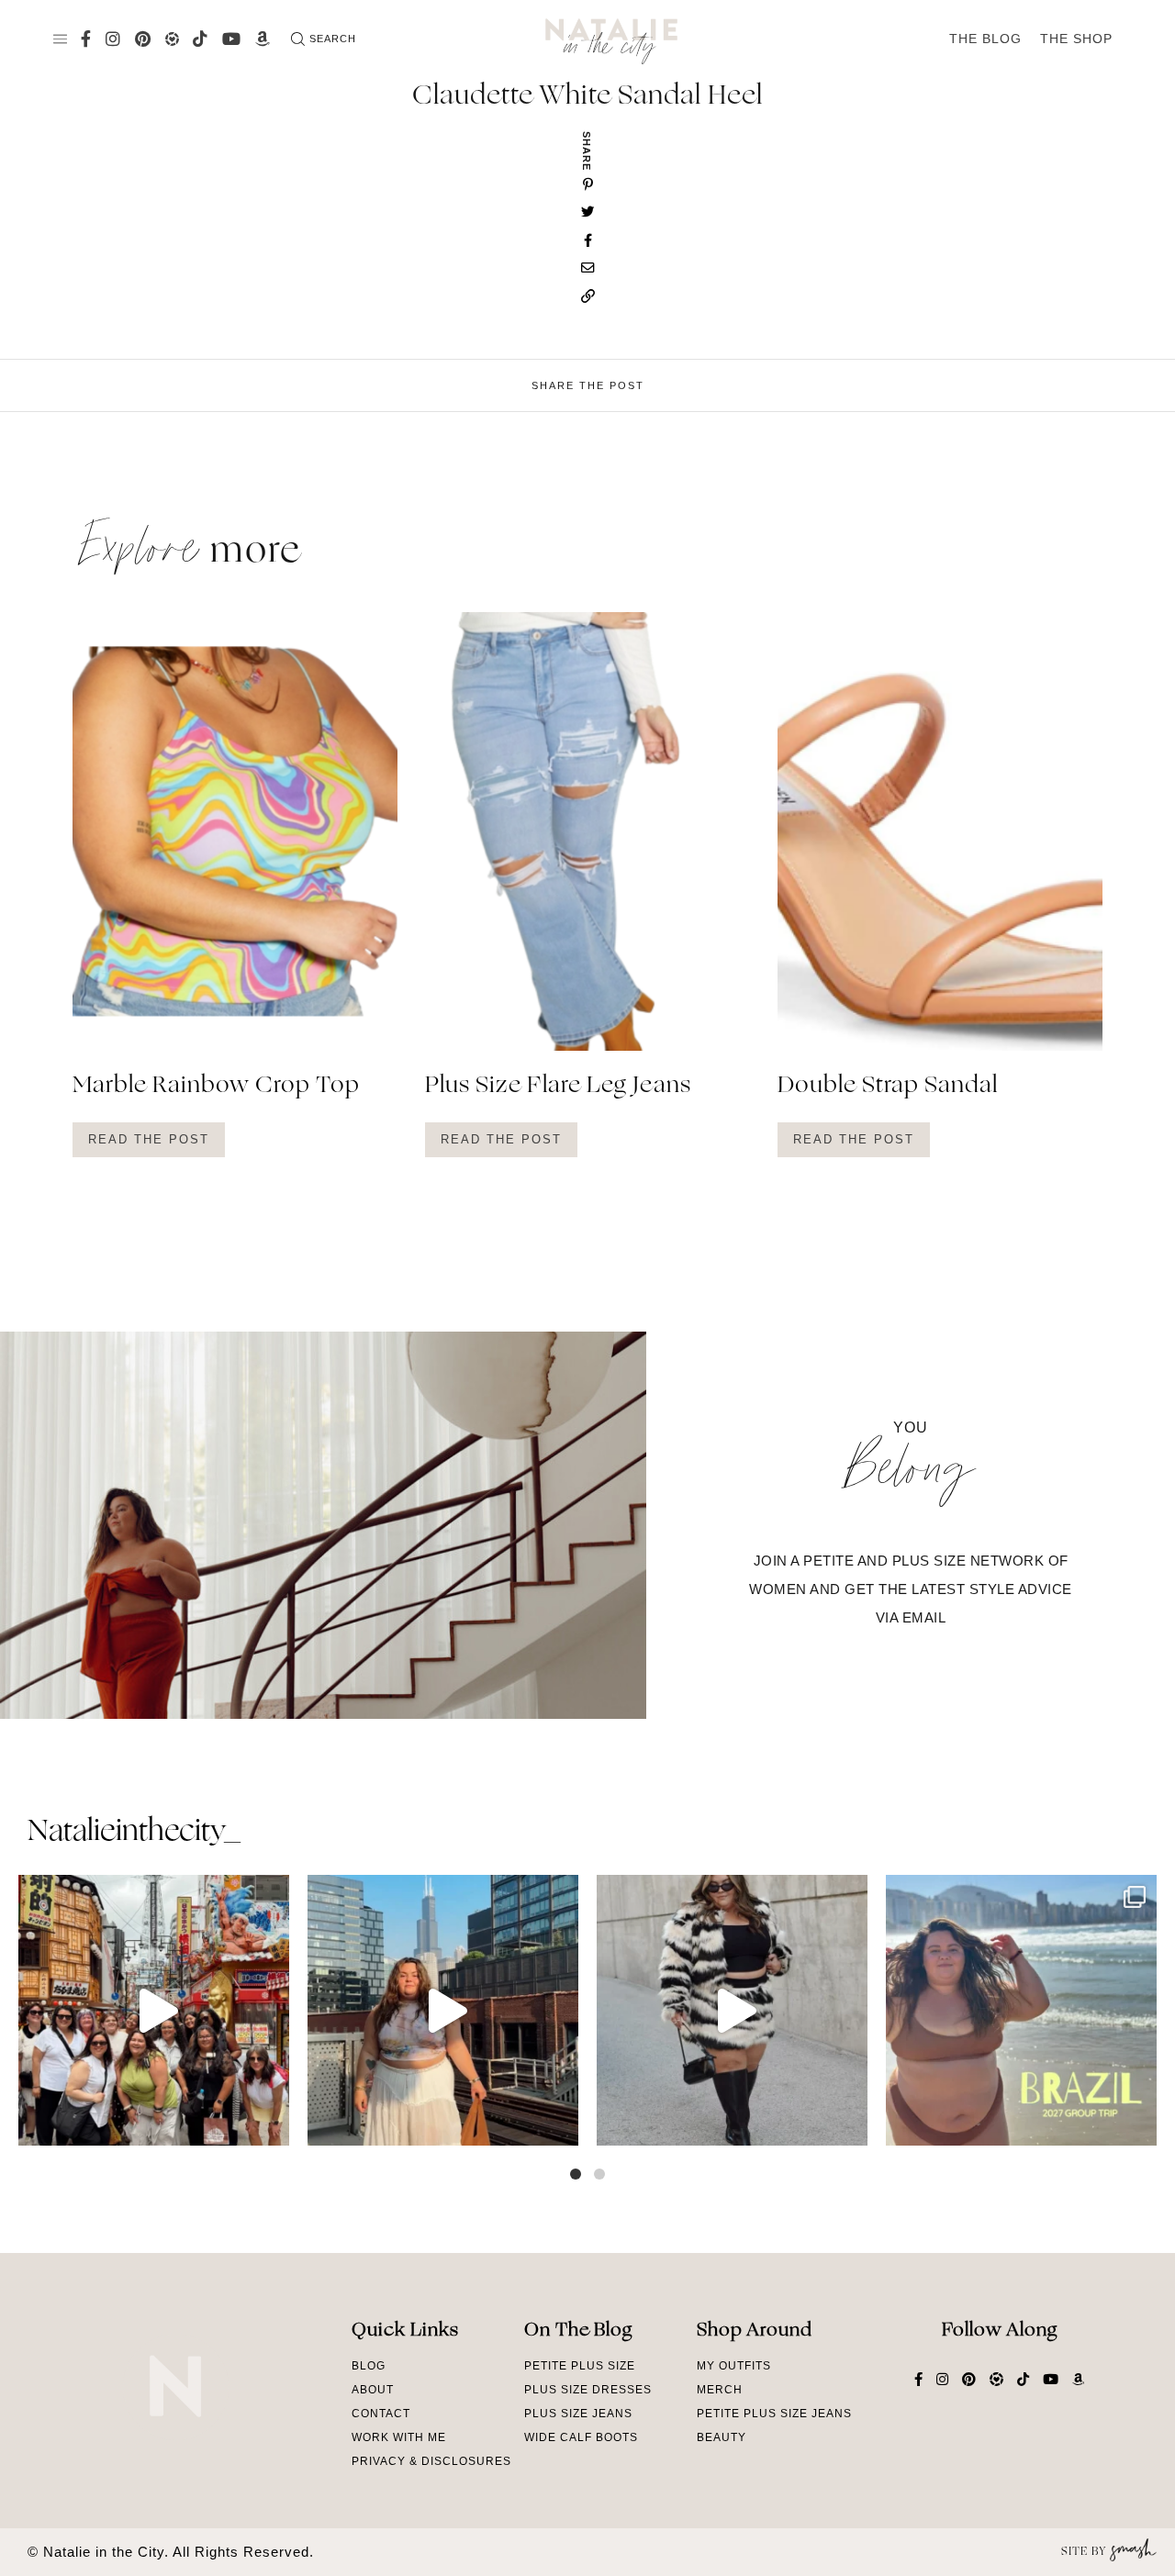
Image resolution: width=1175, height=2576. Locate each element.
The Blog (985, 39)
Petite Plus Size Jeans (774, 2414)
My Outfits (734, 2366)
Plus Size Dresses (588, 2390)
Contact (381, 2414)
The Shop (1076, 39)
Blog (369, 2366)
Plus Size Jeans (578, 2414)
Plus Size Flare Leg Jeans (558, 1087)
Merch (720, 2390)
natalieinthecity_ (134, 1833)
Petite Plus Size (580, 2366)
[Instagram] (271, 2123)
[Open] (154, 2010)
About (373, 2390)
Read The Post (149, 1139)
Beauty (722, 2437)
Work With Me (399, 2437)
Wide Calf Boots (581, 2437)
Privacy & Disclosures (431, 2461)
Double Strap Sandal (888, 1087)
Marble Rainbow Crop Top (216, 1087)
